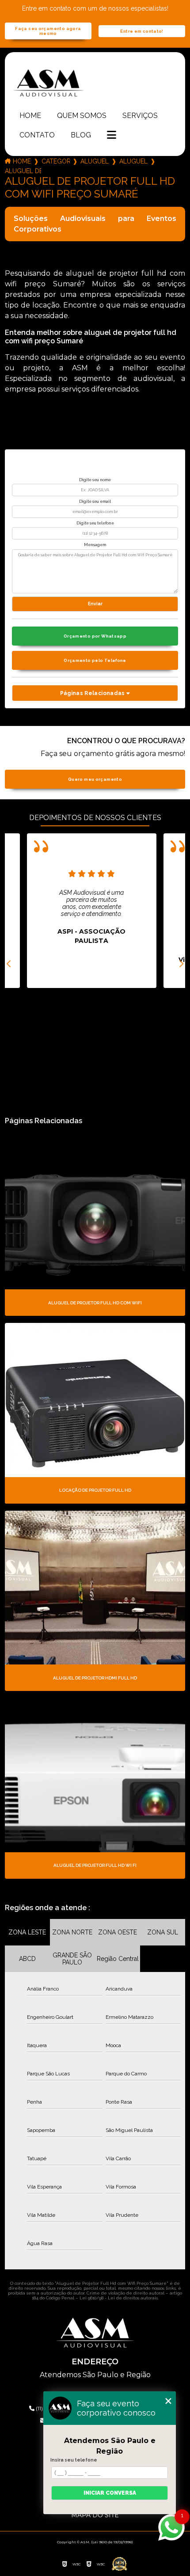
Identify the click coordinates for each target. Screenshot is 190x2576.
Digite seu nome (95, 480)
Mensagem (95, 545)
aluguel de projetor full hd (95, 161)
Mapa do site (95, 2515)
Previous (9, 964)
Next (181, 964)
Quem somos (82, 116)
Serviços (140, 116)
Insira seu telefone (74, 2460)
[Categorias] (112, 136)
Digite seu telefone (95, 523)
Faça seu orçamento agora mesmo (48, 31)
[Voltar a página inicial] (95, 83)
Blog (81, 135)
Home (30, 116)
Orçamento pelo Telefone (95, 660)
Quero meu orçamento (95, 779)
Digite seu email (95, 502)
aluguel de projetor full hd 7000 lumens (133, 161)
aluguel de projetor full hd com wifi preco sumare (23, 171)
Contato (37, 135)
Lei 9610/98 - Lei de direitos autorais (119, 2298)
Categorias (56, 161)
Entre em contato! (142, 31)
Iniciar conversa (110, 2493)
